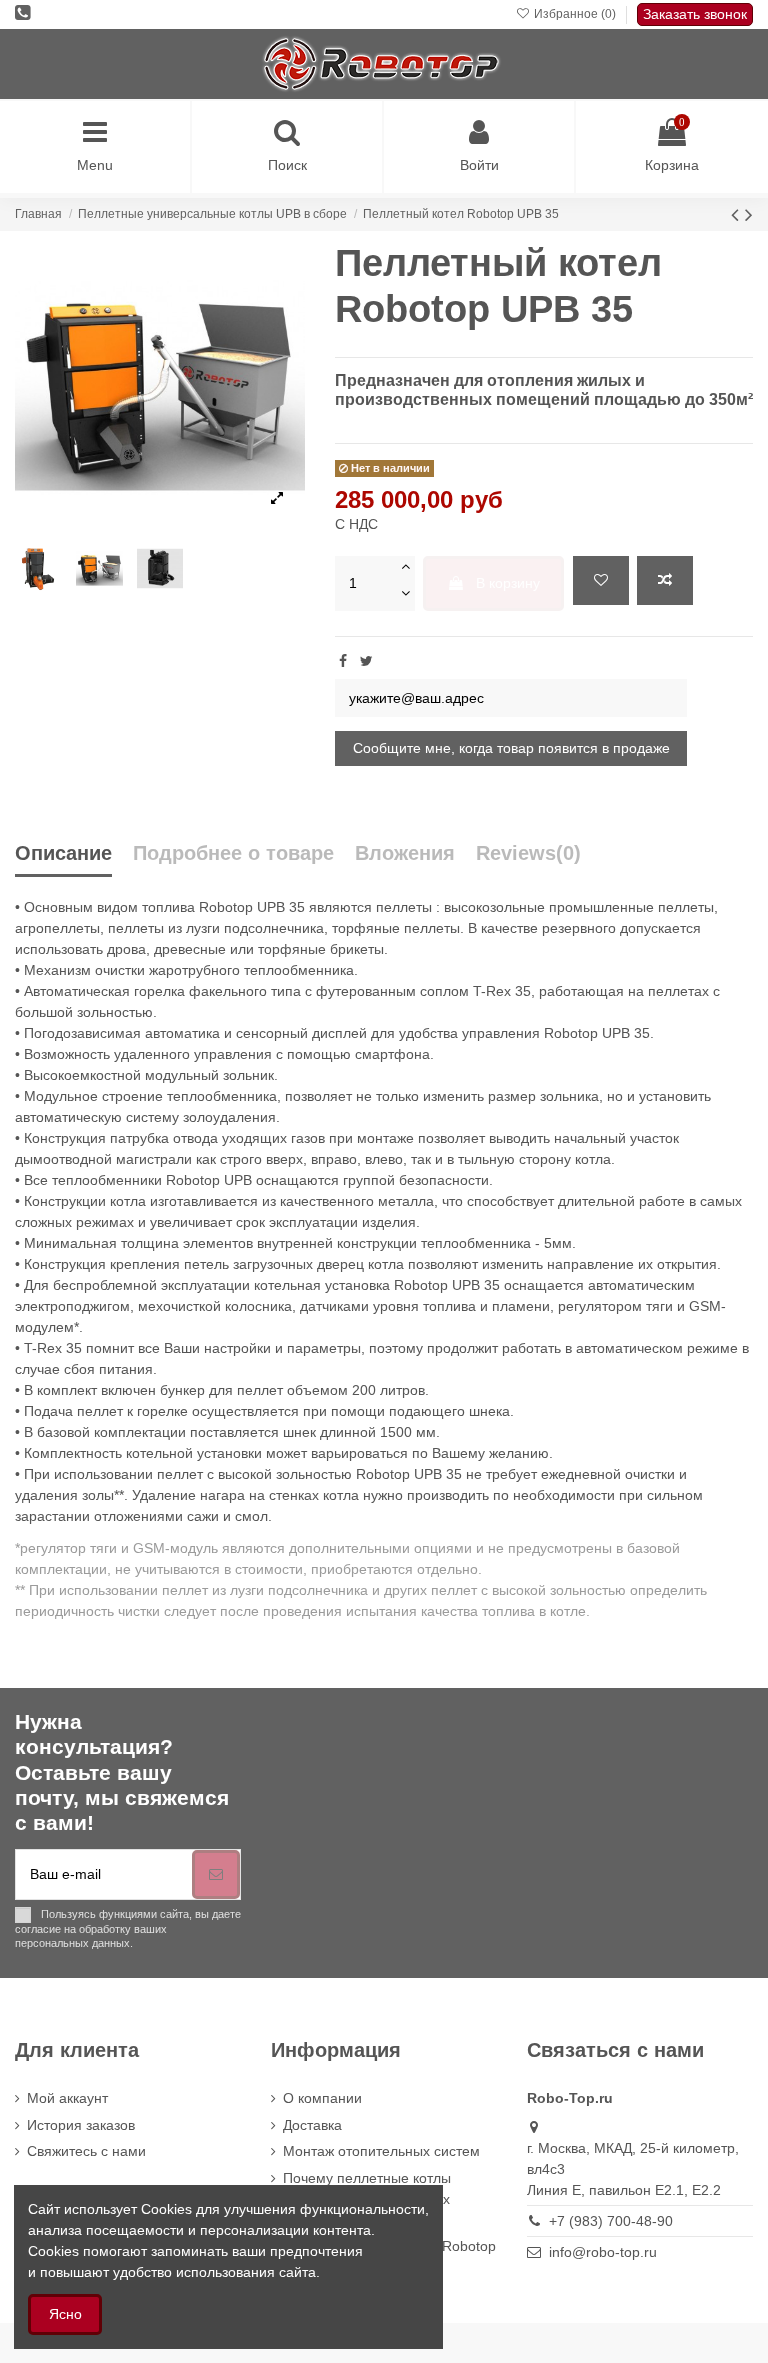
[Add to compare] (665, 580)
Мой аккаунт (67, 2098)
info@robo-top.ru (603, 2252)
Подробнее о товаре (233, 853)
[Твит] (366, 661)
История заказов (81, 2125)
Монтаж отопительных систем (381, 2151)
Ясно (65, 2314)
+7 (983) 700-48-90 (611, 2221)
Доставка (312, 2125)
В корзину (508, 583)
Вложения (405, 853)
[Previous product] (738, 214)
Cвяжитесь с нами (86, 2151)
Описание (63, 853)
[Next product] (749, 214)
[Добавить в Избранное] (601, 580)
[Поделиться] (343, 661)
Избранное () (575, 14)
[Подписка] (216, 1874)
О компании (322, 2098)
